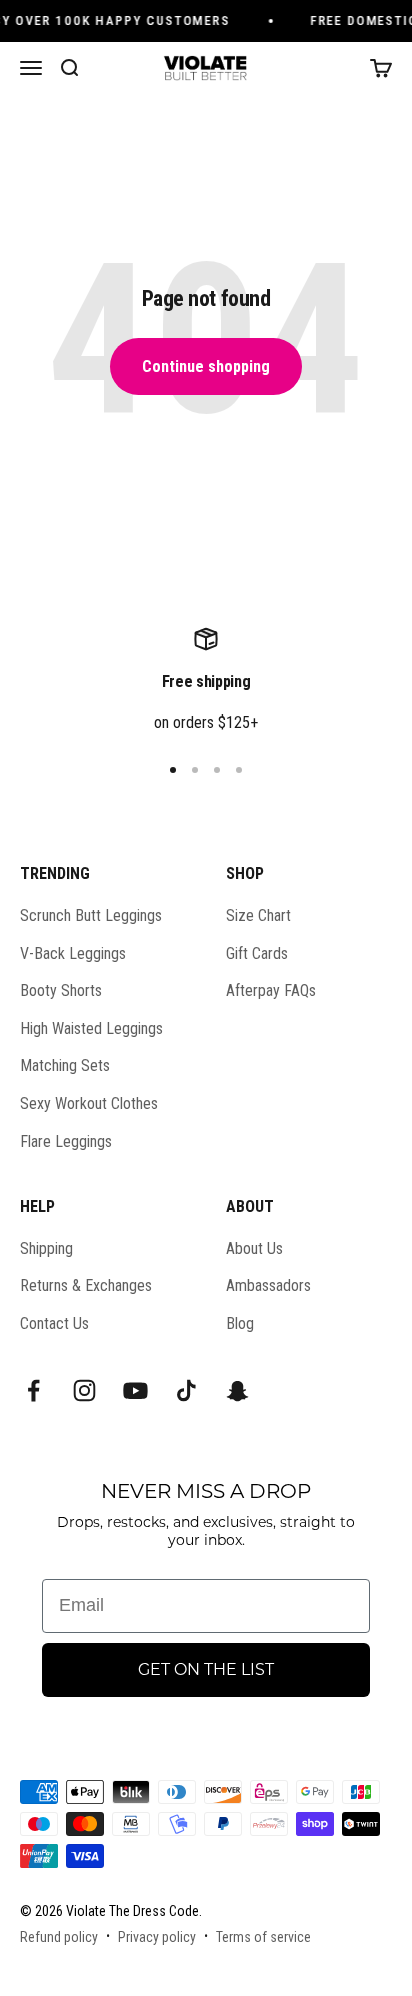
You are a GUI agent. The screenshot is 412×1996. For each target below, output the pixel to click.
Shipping (46, 1248)
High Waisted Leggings (91, 1028)
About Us (254, 1248)
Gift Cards (257, 953)
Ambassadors (268, 1285)
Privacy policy (157, 1937)
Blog (240, 1323)
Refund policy (59, 1937)
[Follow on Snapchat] (237, 1390)
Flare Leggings (66, 1141)
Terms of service (263, 1937)
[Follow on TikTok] (186, 1390)
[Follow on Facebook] (33, 1390)
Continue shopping (206, 366)
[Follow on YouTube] (135, 1390)
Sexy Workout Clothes (89, 1103)
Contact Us (54, 1323)
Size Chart (258, 915)
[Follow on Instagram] (84, 1390)
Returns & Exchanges (86, 1285)
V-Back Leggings (73, 953)
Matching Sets (65, 1065)
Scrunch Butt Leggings (91, 915)
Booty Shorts (61, 990)
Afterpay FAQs (271, 990)
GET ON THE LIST (206, 1669)
